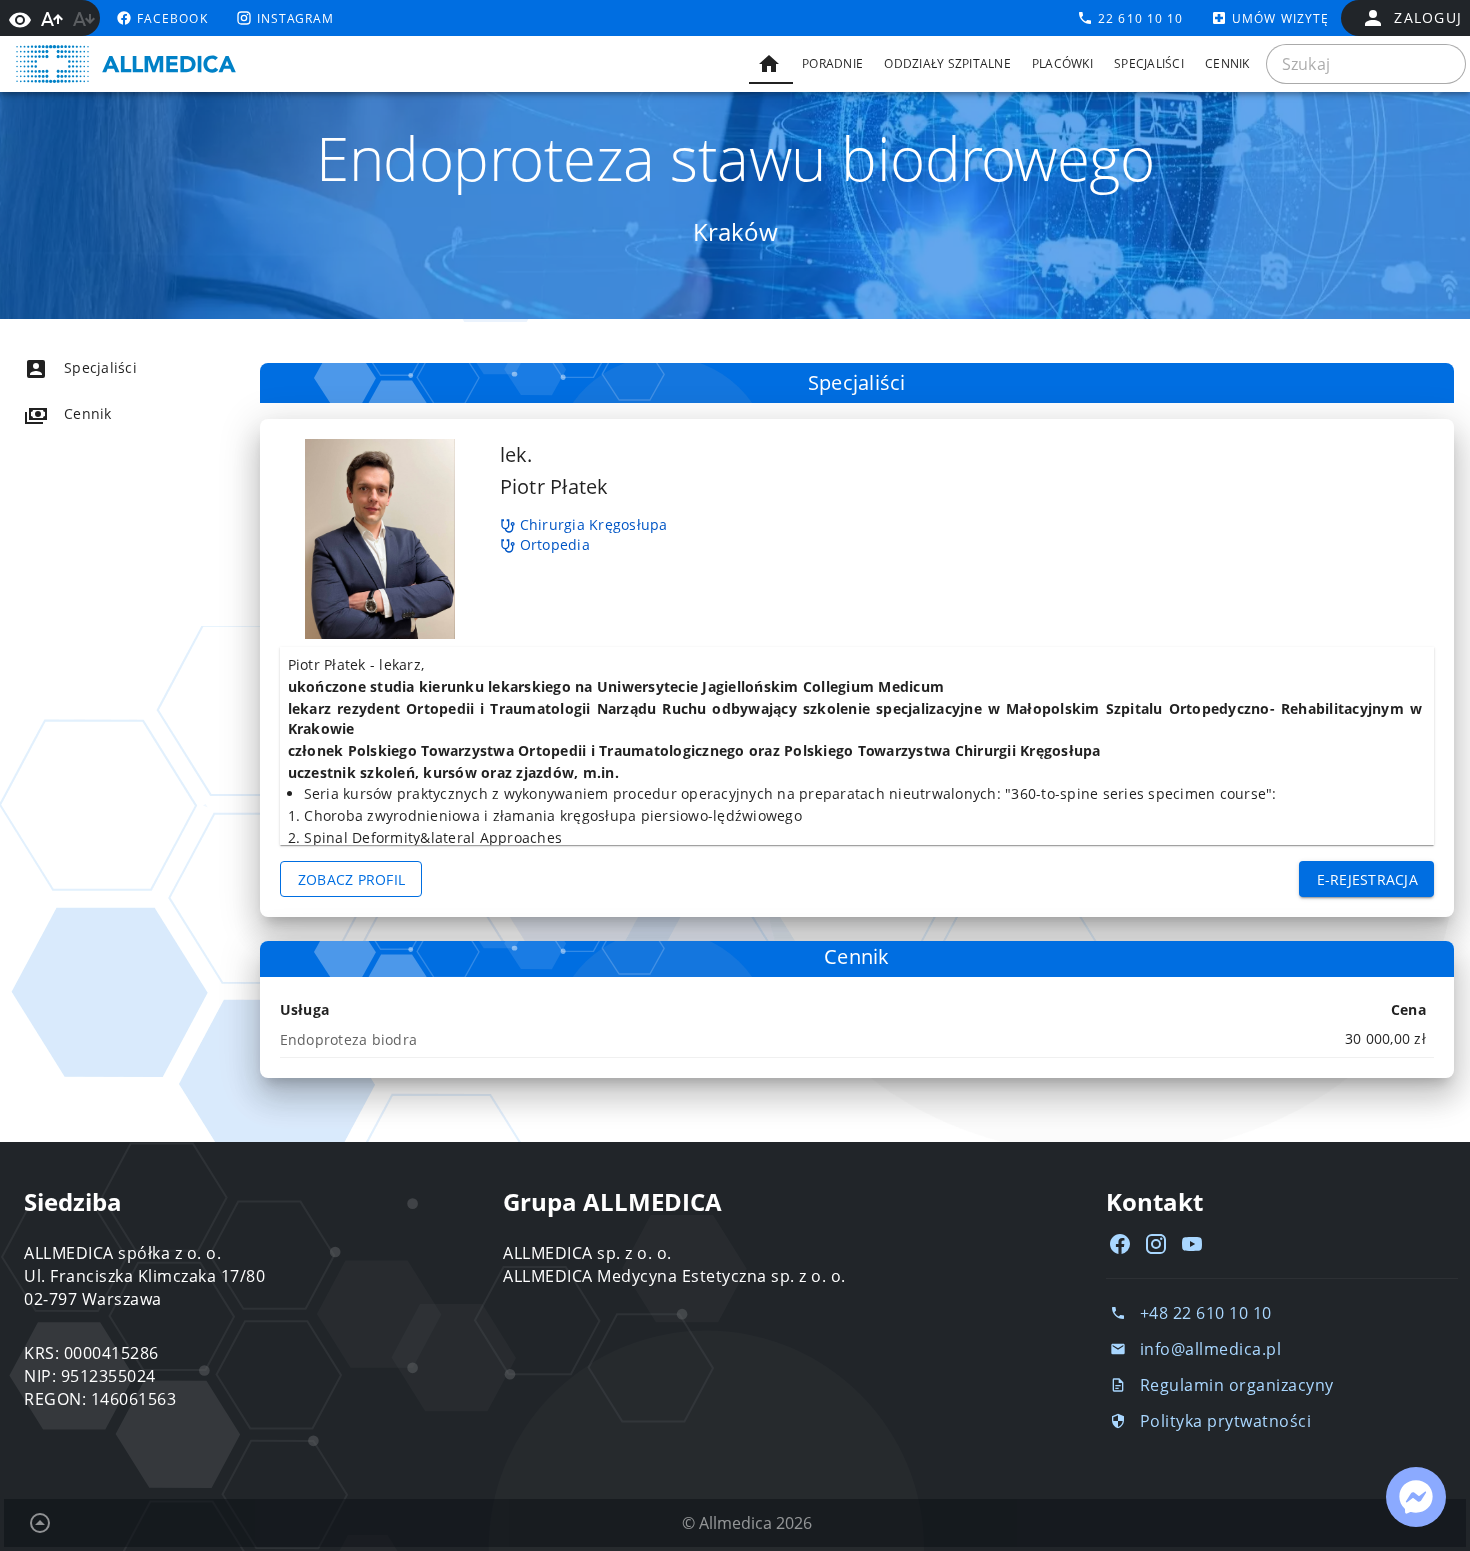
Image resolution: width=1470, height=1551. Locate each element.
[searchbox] (1366, 64)
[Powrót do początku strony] (40, 1523)
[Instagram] (1156, 1244)
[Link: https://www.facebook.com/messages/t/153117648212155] (1416, 1497)
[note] (857, 1039)
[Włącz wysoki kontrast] (20, 18)
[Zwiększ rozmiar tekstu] (52, 19)
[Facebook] (1120, 1244)
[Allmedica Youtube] (1192, 1244)
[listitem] (116, 368)
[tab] (771, 64)
